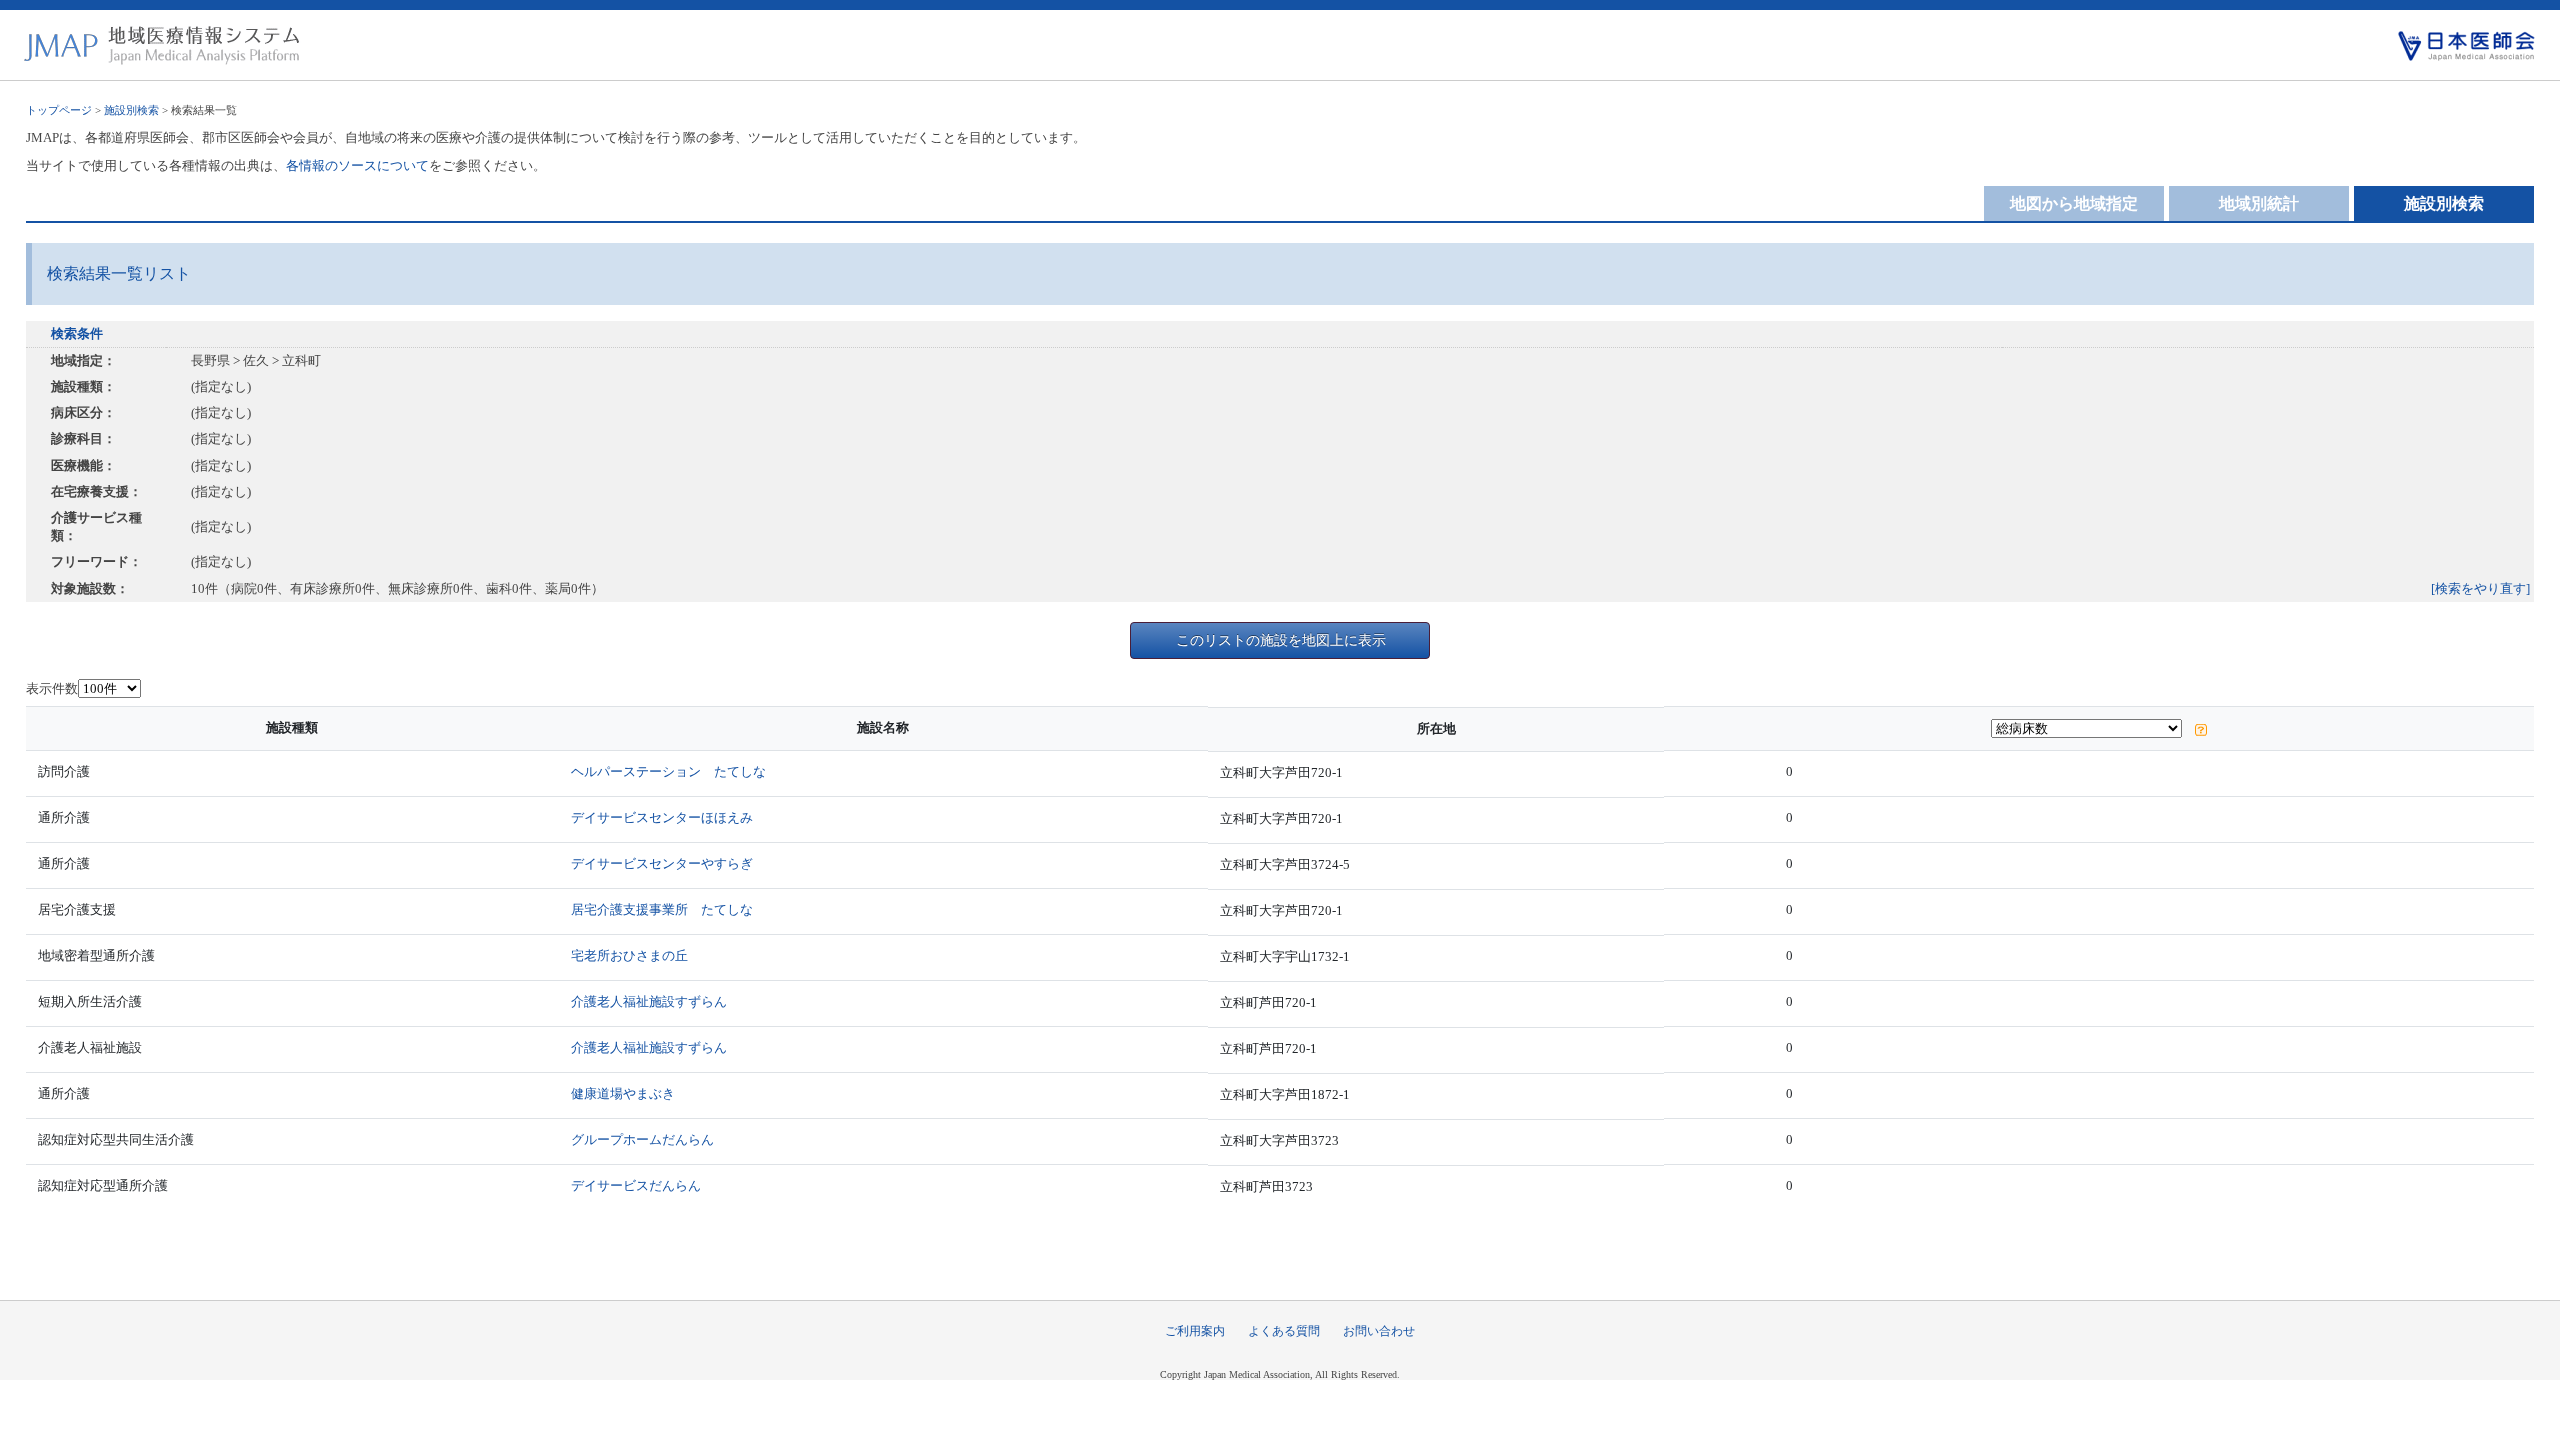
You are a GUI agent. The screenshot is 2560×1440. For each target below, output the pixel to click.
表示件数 (52, 688)
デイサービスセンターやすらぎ (662, 863)
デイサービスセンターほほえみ (662, 817)
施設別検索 (131, 110)
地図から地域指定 (2074, 203)
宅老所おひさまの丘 (629, 955)
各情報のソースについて (357, 165)
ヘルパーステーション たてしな (668, 771)
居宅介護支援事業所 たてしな (662, 909)
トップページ (59, 110)
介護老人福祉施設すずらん (649, 1001)
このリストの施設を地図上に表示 (1281, 640)
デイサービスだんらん (636, 1185)
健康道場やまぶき (623, 1093)
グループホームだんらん (642, 1139)
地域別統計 (2259, 203)
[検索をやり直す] (2480, 588)
